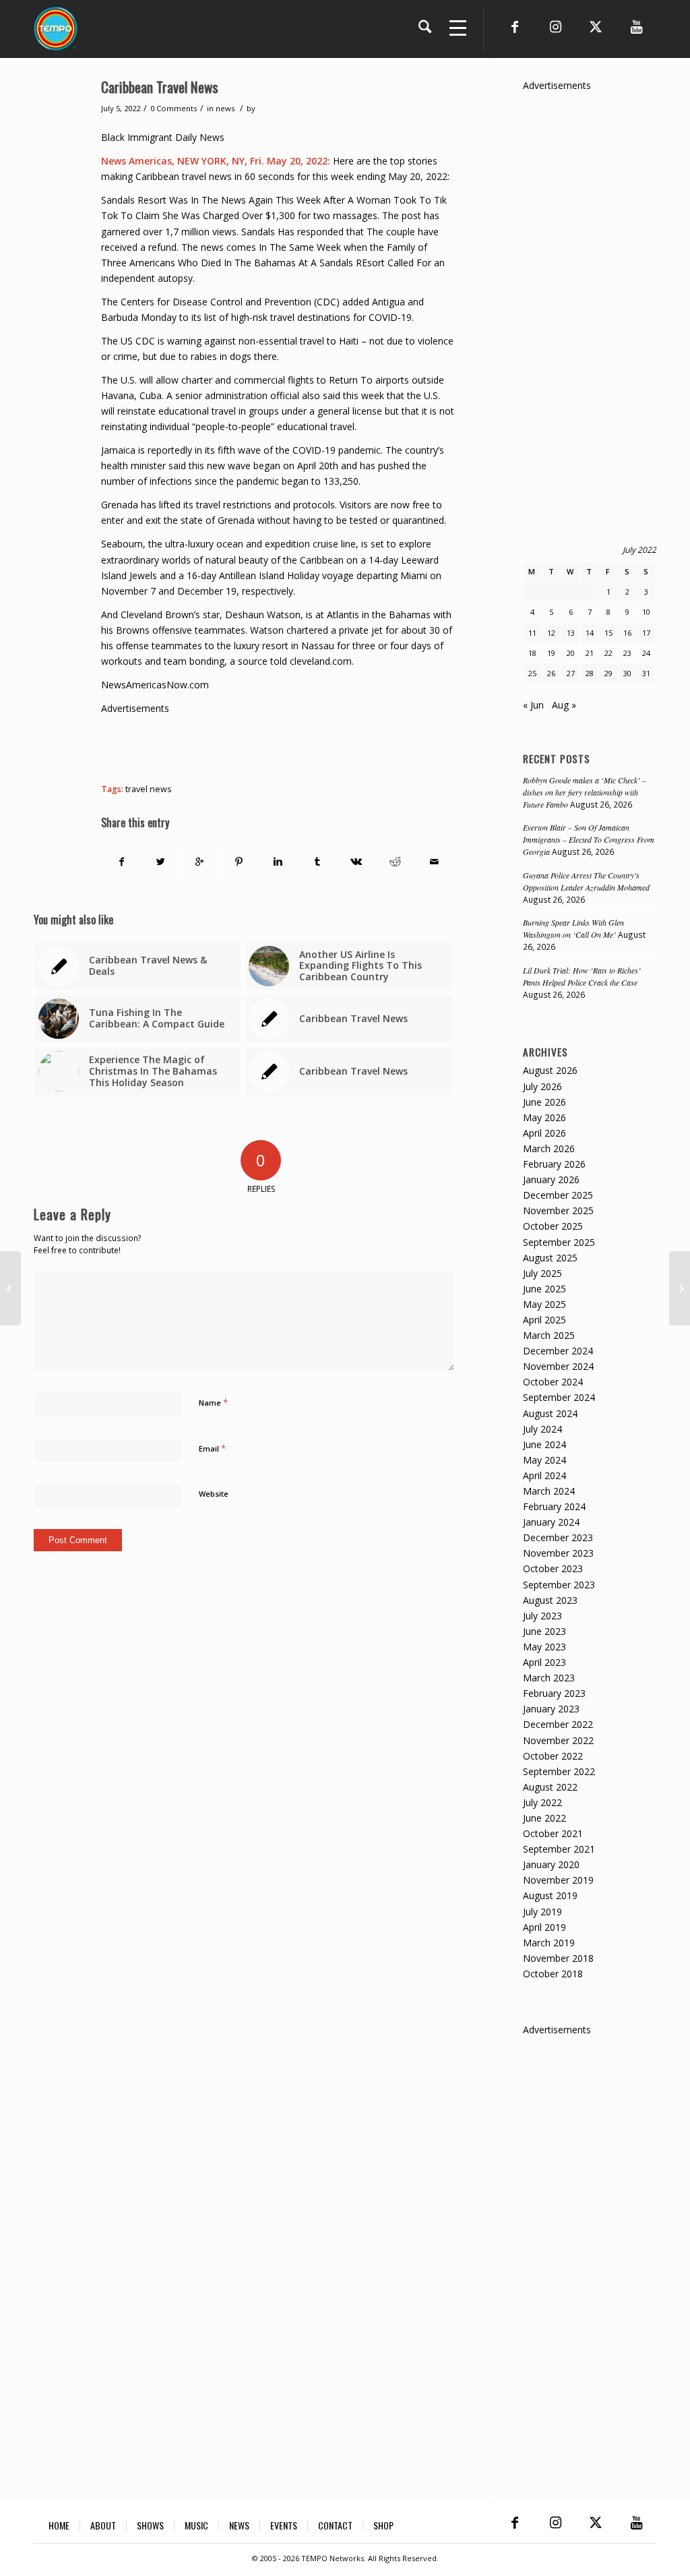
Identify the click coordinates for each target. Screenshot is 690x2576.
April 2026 (544, 1133)
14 (590, 633)
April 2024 (544, 1475)
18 (532, 653)
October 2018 (553, 1974)
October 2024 (553, 1382)
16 (627, 633)
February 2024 (554, 1506)
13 (571, 633)
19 (551, 653)
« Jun (533, 705)
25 (532, 673)
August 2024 (550, 1413)
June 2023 (544, 1631)
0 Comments (174, 108)
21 (590, 653)
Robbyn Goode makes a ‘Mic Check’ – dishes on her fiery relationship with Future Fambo (585, 792)
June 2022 (544, 1818)
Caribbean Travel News (160, 87)
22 (608, 653)
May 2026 (544, 1117)
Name (213, 1402)
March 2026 (549, 1148)
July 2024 (542, 1429)
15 (608, 633)
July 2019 (542, 1912)
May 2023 (544, 1647)
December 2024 (558, 1351)
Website (214, 1494)
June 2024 (544, 1444)
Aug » (564, 705)
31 (646, 673)
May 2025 (544, 1304)
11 (532, 633)
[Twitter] (596, 27)
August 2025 (550, 1258)
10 (646, 612)
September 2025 (559, 1242)
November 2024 (558, 1366)
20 (571, 653)
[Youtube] (636, 27)
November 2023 (558, 1553)
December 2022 (558, 1724)
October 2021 (553, 1833)
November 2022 (558, 1740)
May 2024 (544, 1460)
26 (551, 673)
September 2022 (559, 1771)
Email (212, 1448)
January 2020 (551, 1864)
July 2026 (542, 1086)
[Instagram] (555, 27)
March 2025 (549, 1335)
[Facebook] (515, 27)
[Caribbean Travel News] (10, 1288)
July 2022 (542, 1802)
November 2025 (558, 1210)
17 (646, 633)
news (225, 108)
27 (571, 673)
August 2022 (550, 1787)
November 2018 (558, 1958)
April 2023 (544, 1662)
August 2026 (550, 1070)
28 (590, 673)
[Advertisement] (346, 746)
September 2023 (559, 1585)
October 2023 (553, 1568)
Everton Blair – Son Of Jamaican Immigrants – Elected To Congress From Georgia (589, 839)
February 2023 (554, 1693)
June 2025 (544, 1289)
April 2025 (544, 1320)
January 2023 (551, 1709)
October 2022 (553, 1756)
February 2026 (554, 1164)
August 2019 (550, 1895)
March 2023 (549, 1678)
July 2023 (542, 1616)
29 (608, 673)
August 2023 (550, 1600)
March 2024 (549, 1491)
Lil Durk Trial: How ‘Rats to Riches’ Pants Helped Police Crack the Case (582, 976)
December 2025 (558, 1195)
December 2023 (558, 1537)
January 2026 (551, 1179)
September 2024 (559, 1397)
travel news (149, 789)
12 (551, 633)
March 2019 (549, 1943)
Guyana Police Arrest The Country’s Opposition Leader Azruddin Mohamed (586, 881)
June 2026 (544, 1102)
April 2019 (544, 1927)
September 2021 (559, 1849)
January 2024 (551, 1522)
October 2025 (553, 1226)
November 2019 (558, 1880)
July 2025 (542, 1273)
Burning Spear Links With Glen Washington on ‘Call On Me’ (573, 928)
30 (627, 673)
